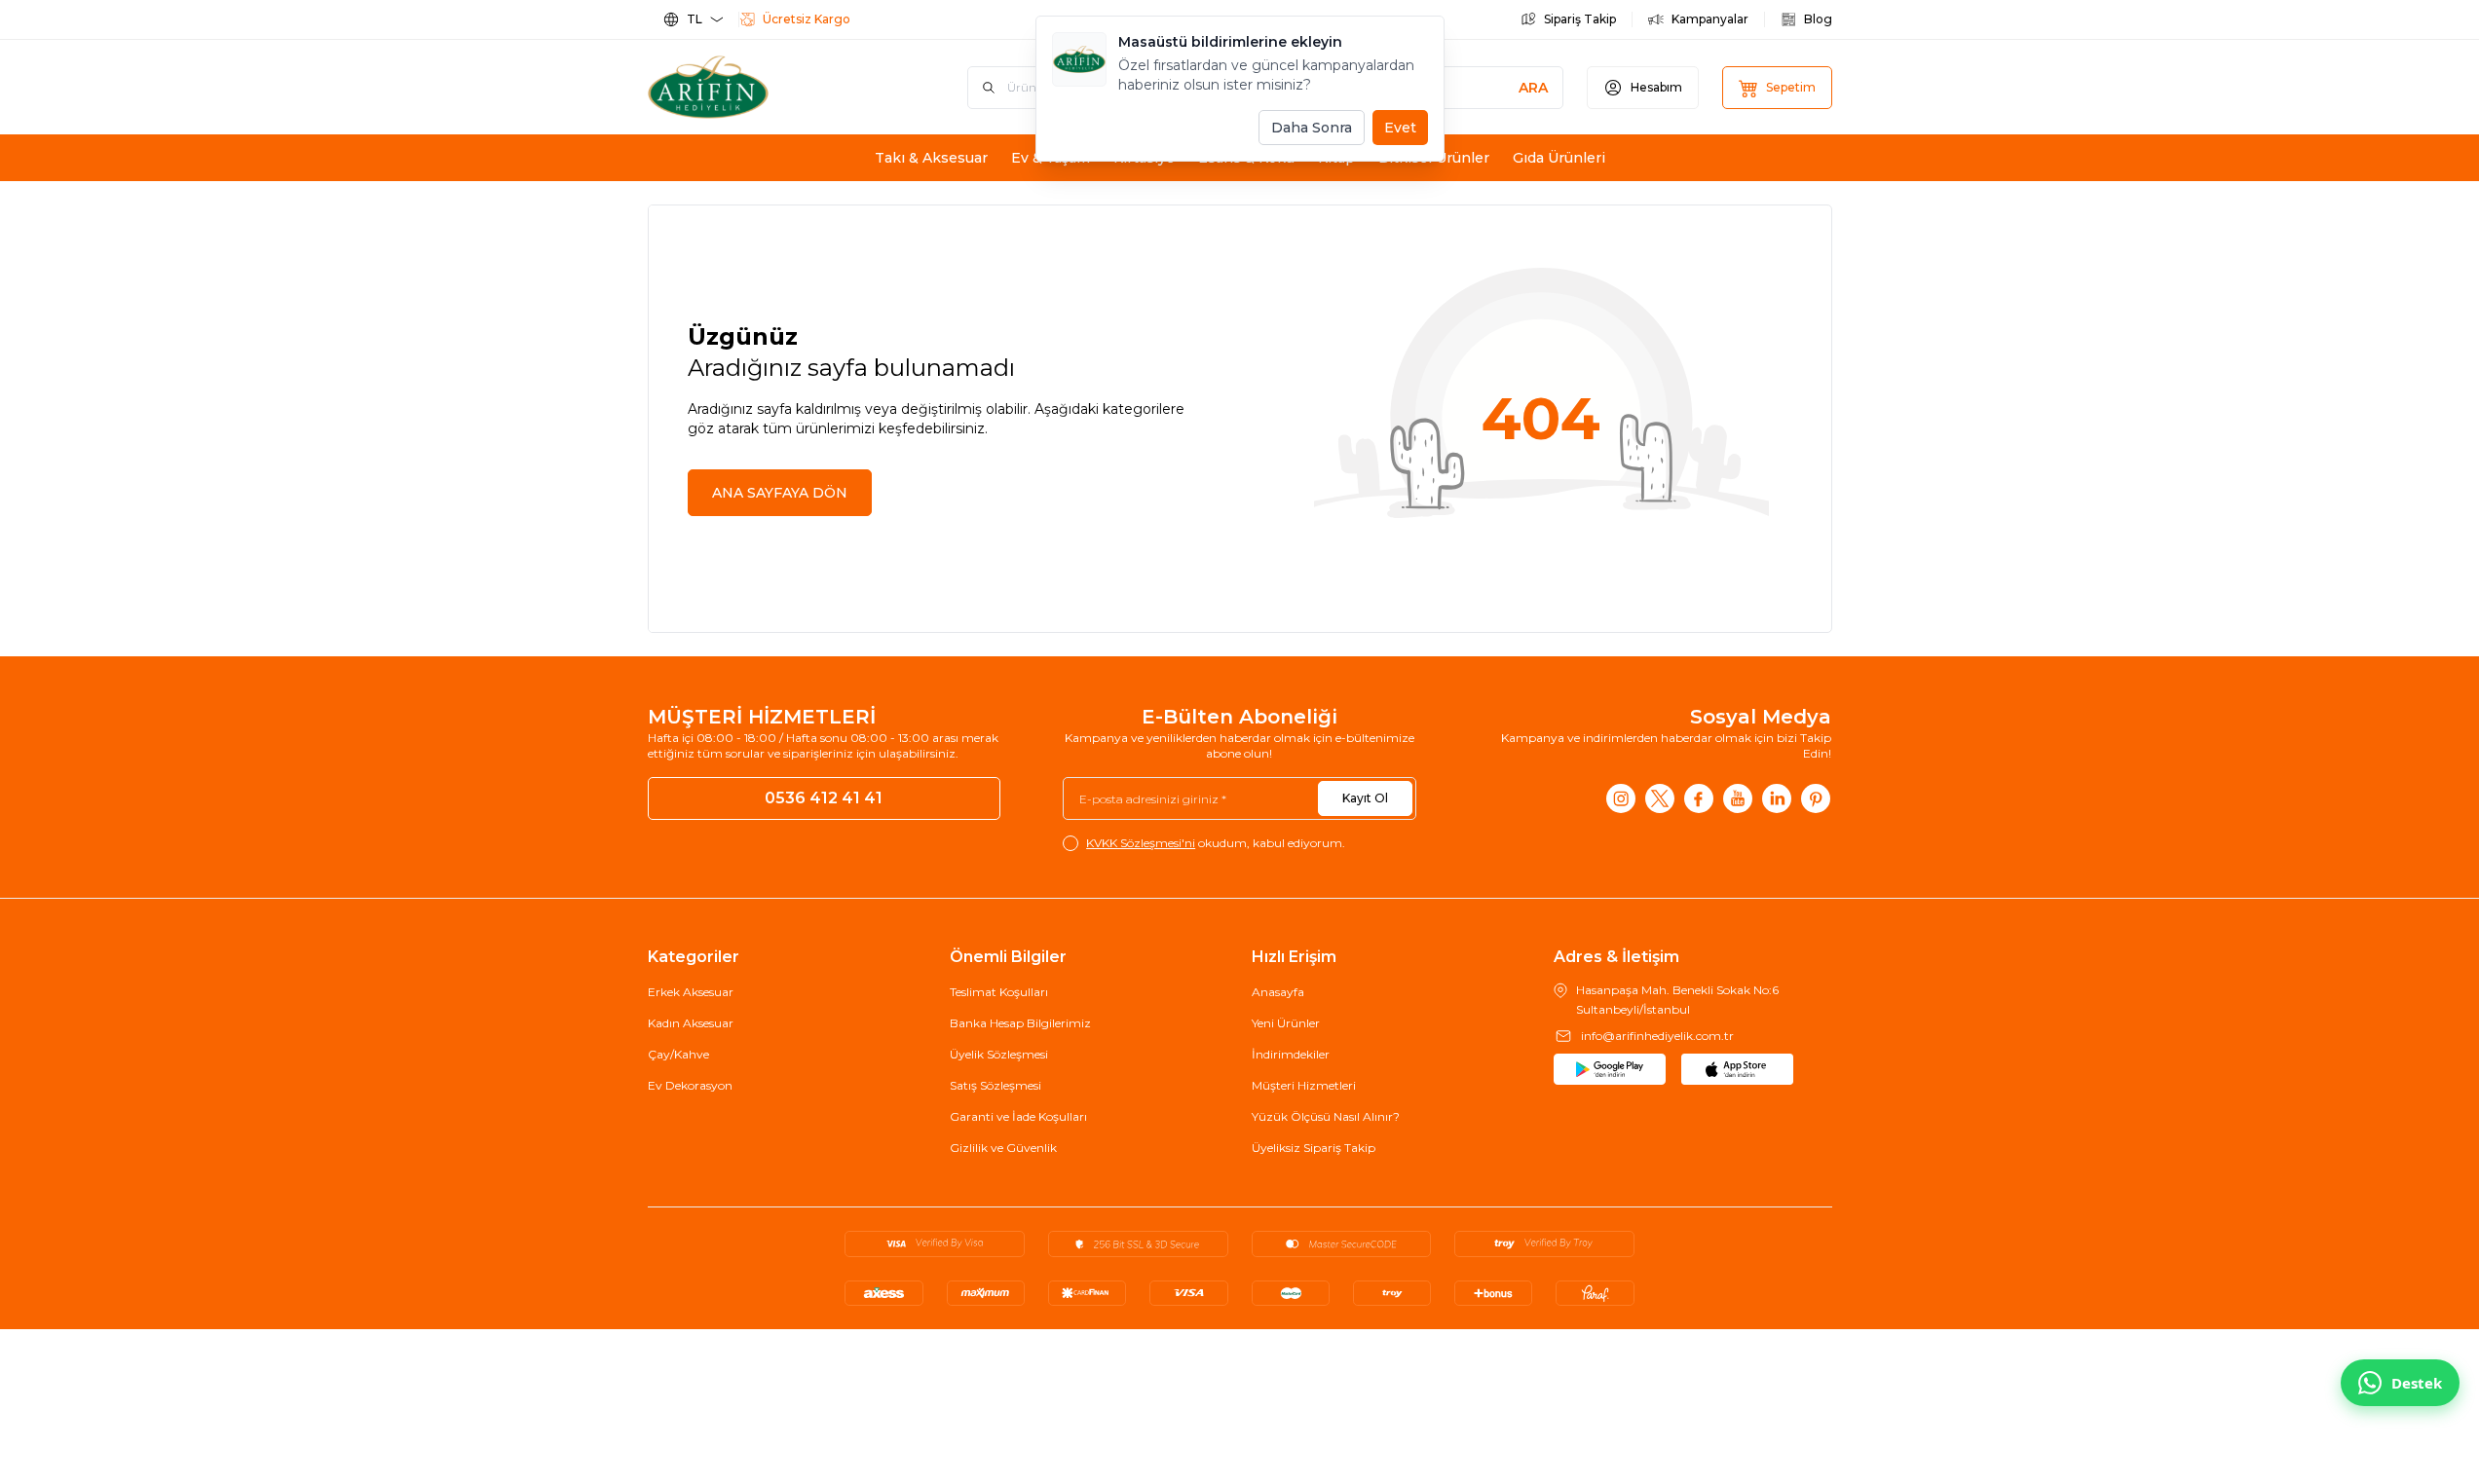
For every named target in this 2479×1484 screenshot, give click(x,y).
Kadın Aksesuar (691, 1023)
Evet (1400, 128)
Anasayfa (1278, 992)
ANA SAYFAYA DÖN (780, 493)
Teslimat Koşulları (999, 992)
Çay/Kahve (678, 1054)
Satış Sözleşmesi (995, 1085)
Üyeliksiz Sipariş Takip (1314, 1148)
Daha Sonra (1312, 128)
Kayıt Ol (1365, 798)
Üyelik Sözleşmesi (999, 1054)
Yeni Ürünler (1286, 1023)
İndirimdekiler (1291, 1054)
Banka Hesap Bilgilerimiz (1020, 1023)
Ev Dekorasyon (690, 1085)
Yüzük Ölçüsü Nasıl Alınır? (1326, 1116)
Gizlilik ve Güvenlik (1003, 1148)
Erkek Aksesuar (691, 992)
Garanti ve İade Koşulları (1018, 1116)
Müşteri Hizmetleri (1304, 1085)
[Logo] (765, 87)
